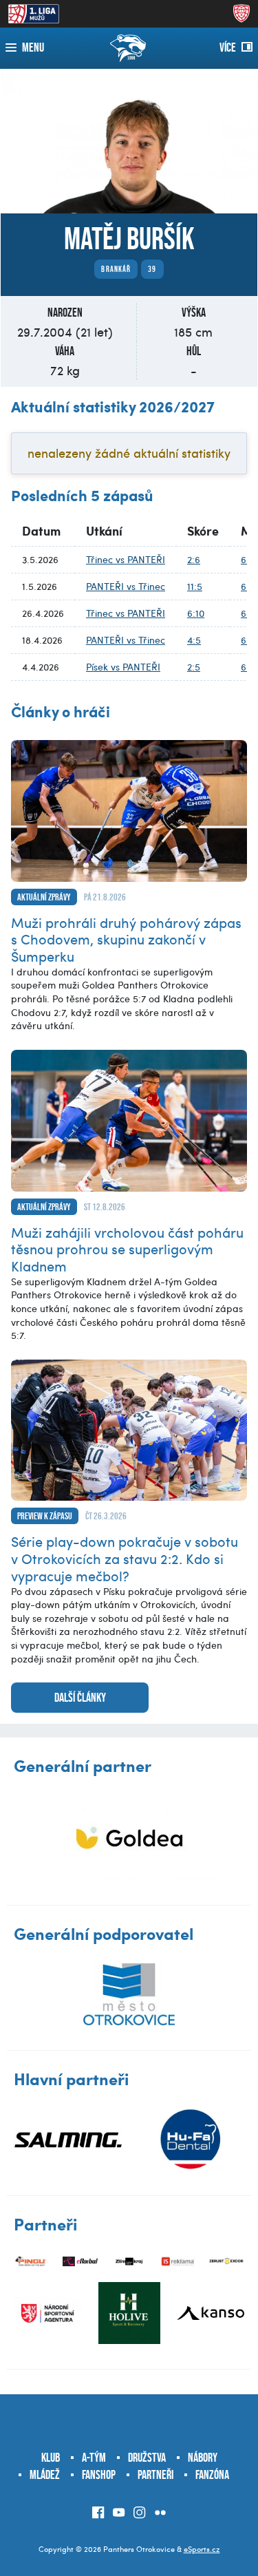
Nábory (203, 2458)
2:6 (194, 559)
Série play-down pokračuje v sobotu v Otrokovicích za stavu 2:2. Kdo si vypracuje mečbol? (125, 1558)
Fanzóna (212, 2475)
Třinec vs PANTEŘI (126, 559)
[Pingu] (31, 2262)
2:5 (194, 667)
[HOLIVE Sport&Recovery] (129, 2313)
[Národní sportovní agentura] (47, 2313)
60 (246, 559)
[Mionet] (129, 1838)
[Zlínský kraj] (129, 2262)
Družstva (147, 2458)
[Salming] (68, 2140)
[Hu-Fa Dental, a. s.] (191, 2140)
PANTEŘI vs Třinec (126, 586)
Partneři (155, 2475)
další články (80, 1698)
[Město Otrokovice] (129, 1994)
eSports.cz (202, 2549)
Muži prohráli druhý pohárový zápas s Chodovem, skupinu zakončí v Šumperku (126, 939)
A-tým (94, 2458)
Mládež (45, 2475)
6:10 (196, 613)
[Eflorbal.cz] (80, 2262)
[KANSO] (211, 2313)
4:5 (194, 640)
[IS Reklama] (178, 2262)
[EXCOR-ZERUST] (227, 2262)
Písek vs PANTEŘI (123, 667)
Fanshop (99, 2475)
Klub (51, 2458)
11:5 (195, 586)
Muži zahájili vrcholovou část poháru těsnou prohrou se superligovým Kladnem (127, 1249)
